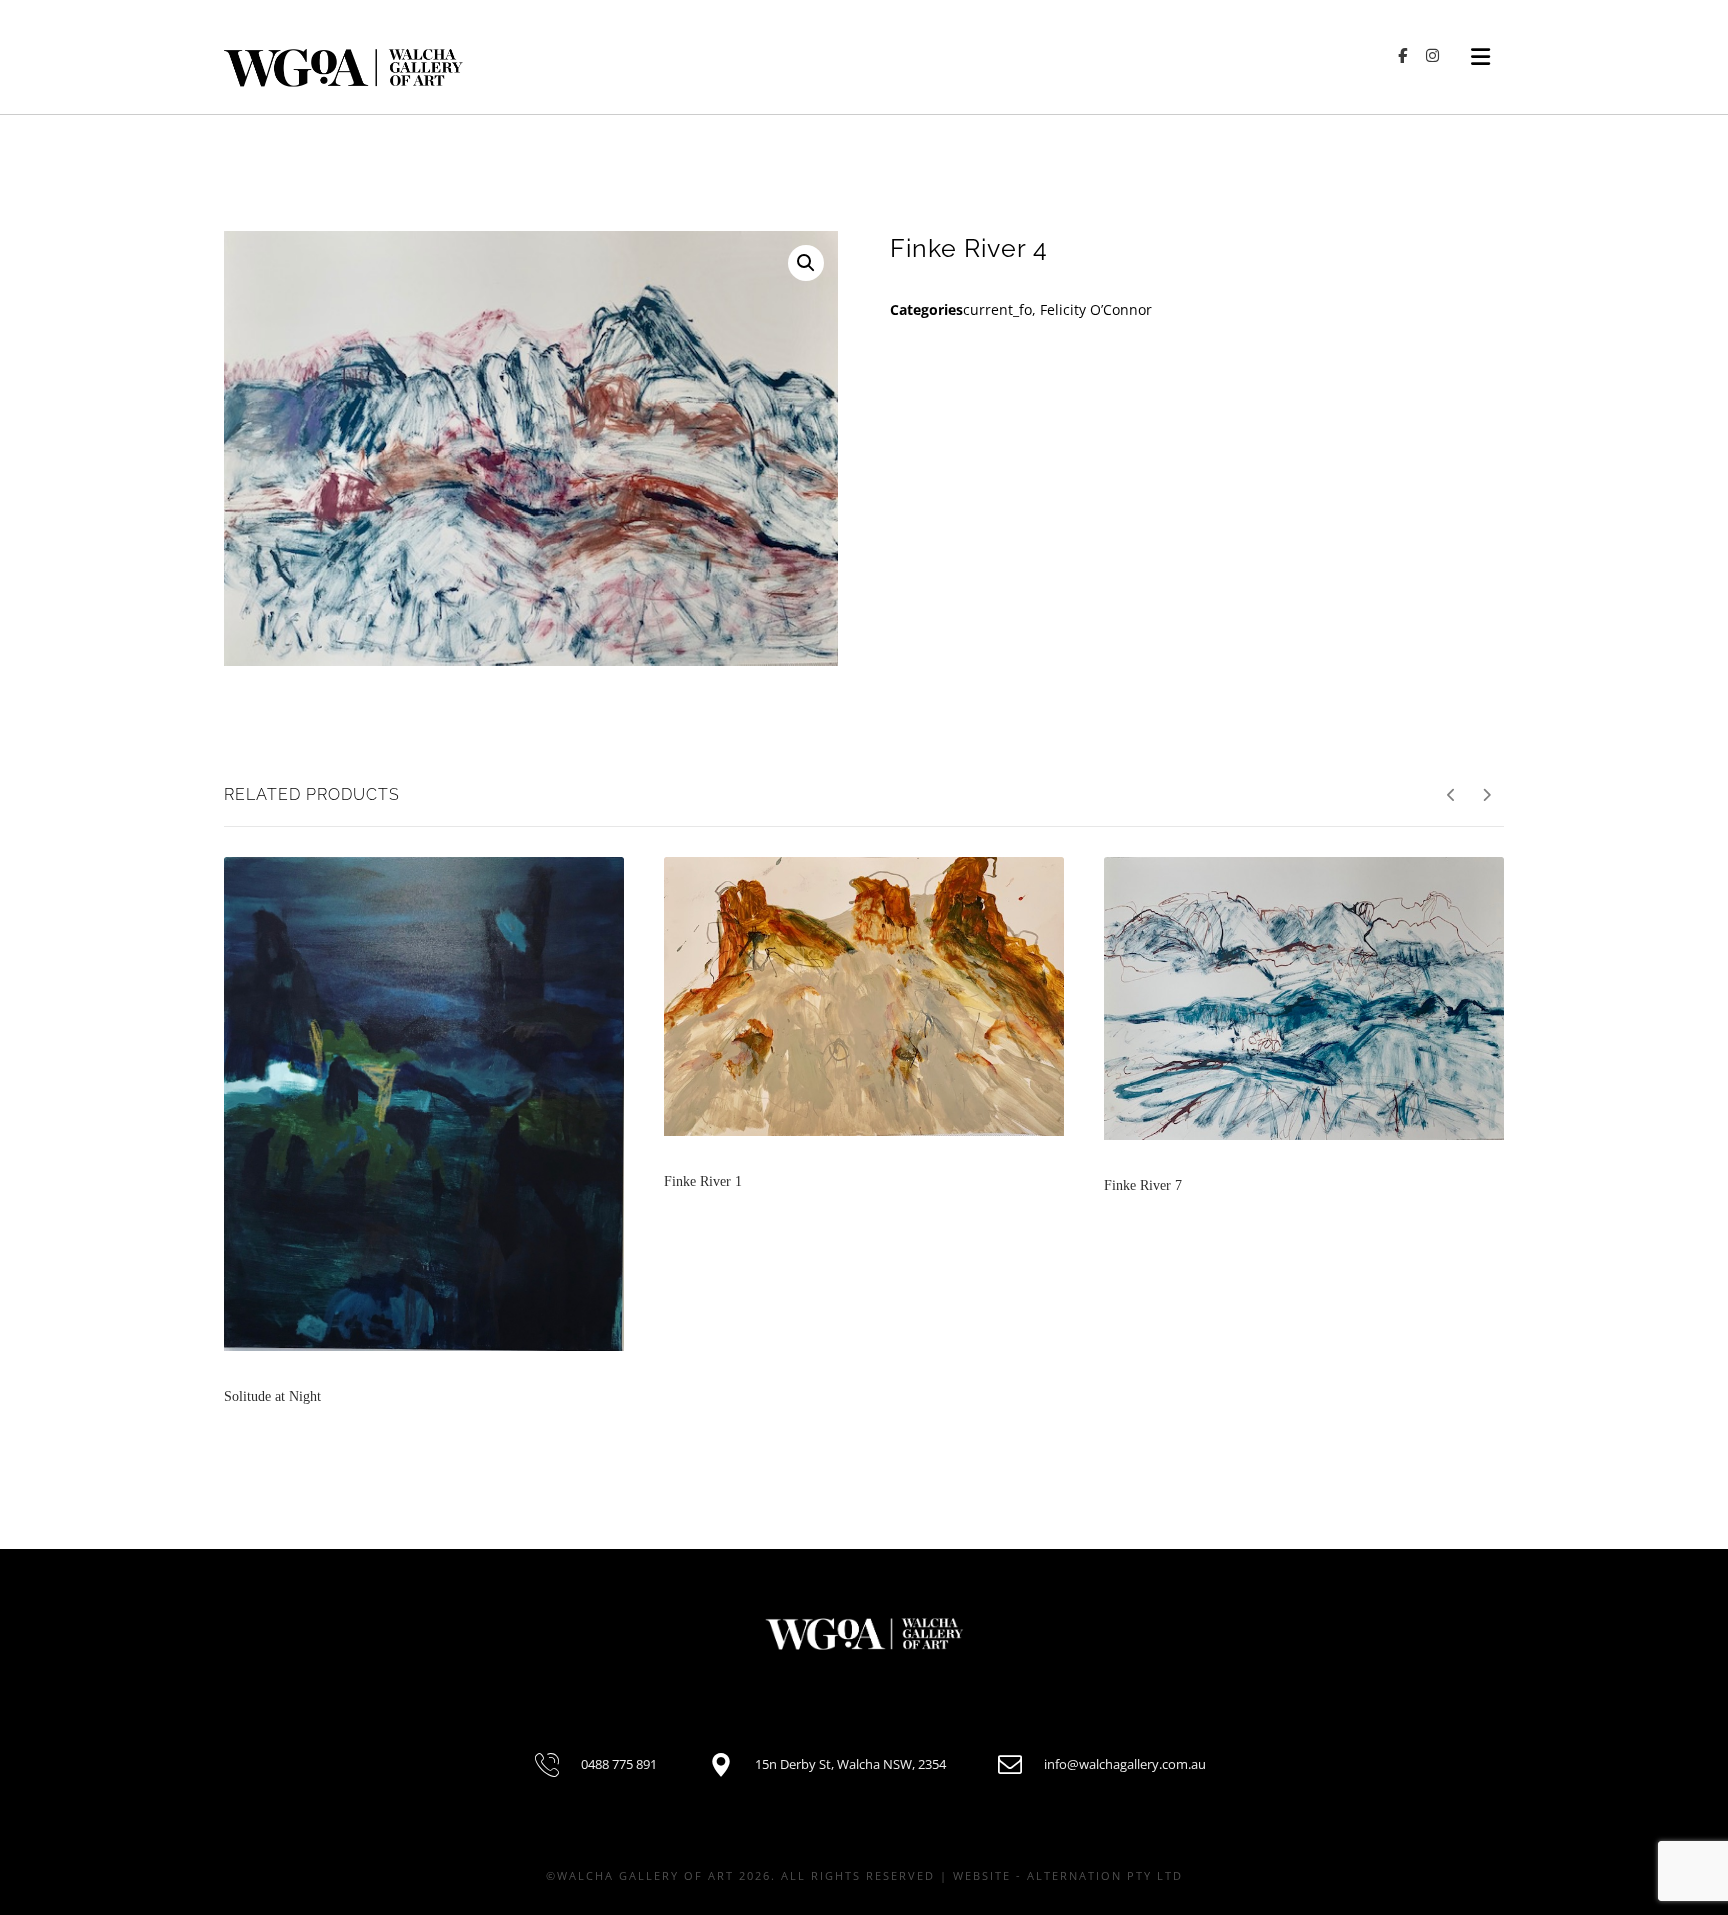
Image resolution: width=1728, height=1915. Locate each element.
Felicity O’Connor (1096, 309)
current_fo (997, 309)
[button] (806, 263)
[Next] (1486, 795)
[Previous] (1451, 795)
